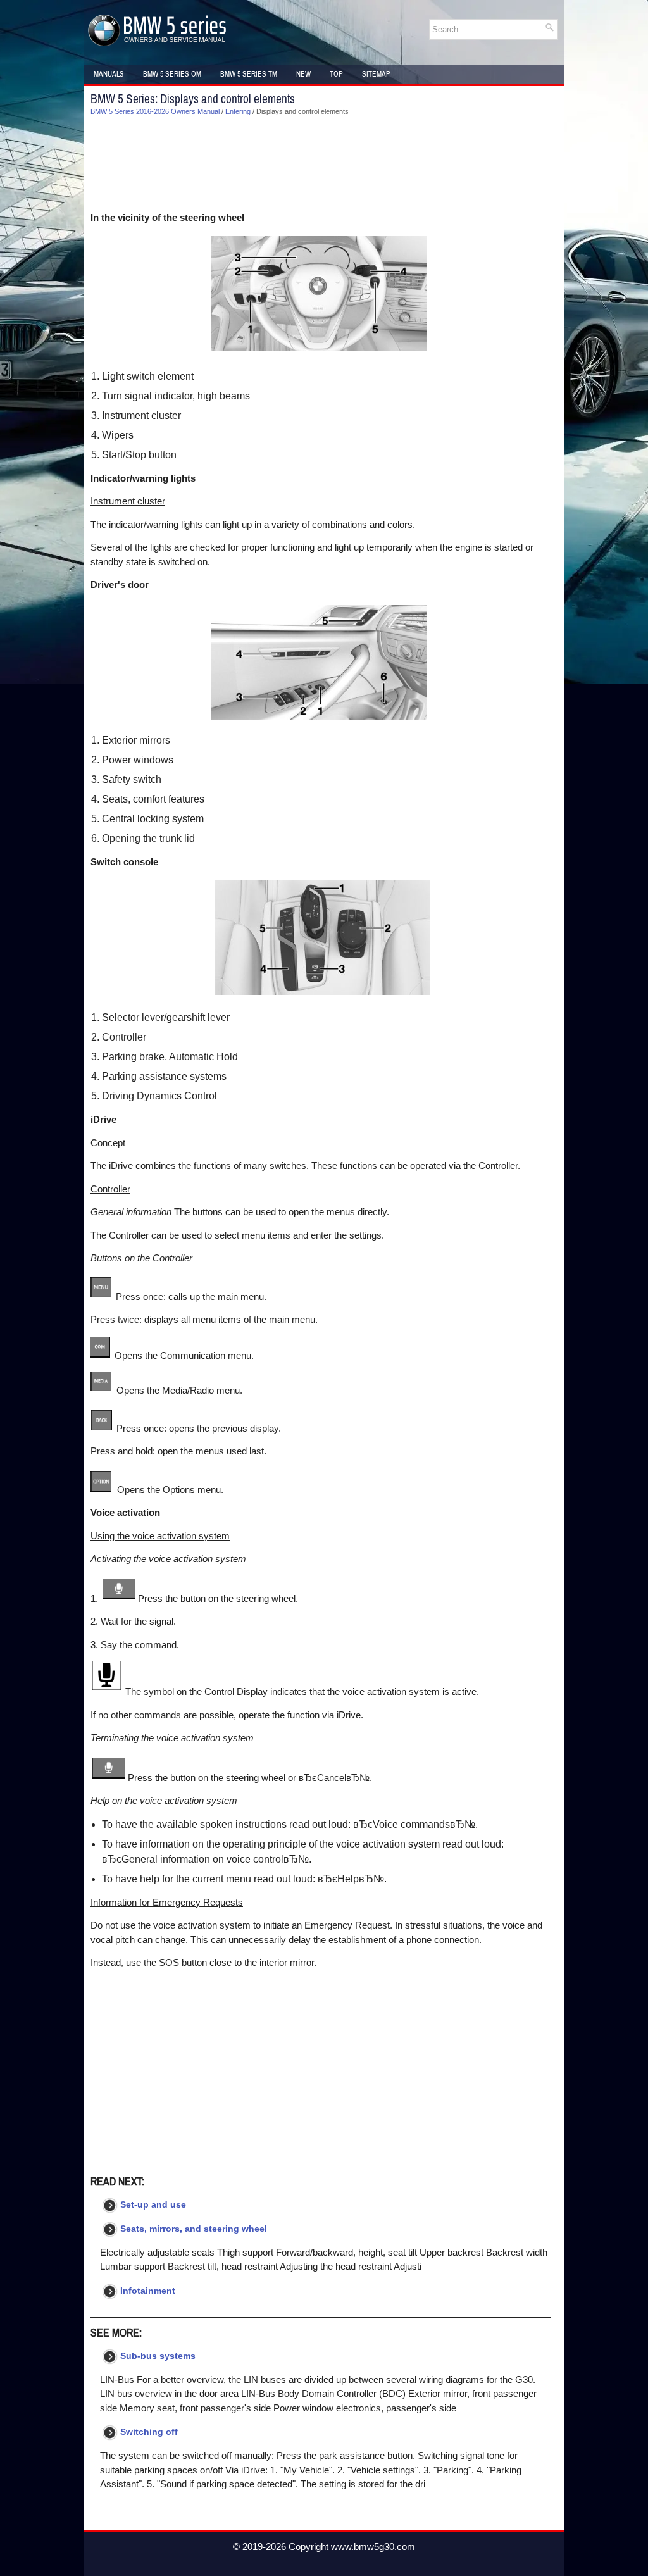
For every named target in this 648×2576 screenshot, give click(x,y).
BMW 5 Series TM (249, 74)
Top (336, 74)
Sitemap (376, 74)
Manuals (109, 74)
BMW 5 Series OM (172, 74)
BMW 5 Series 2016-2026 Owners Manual (155, 111)
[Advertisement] (321, 164)
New (303, 74)
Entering (238, 111)
